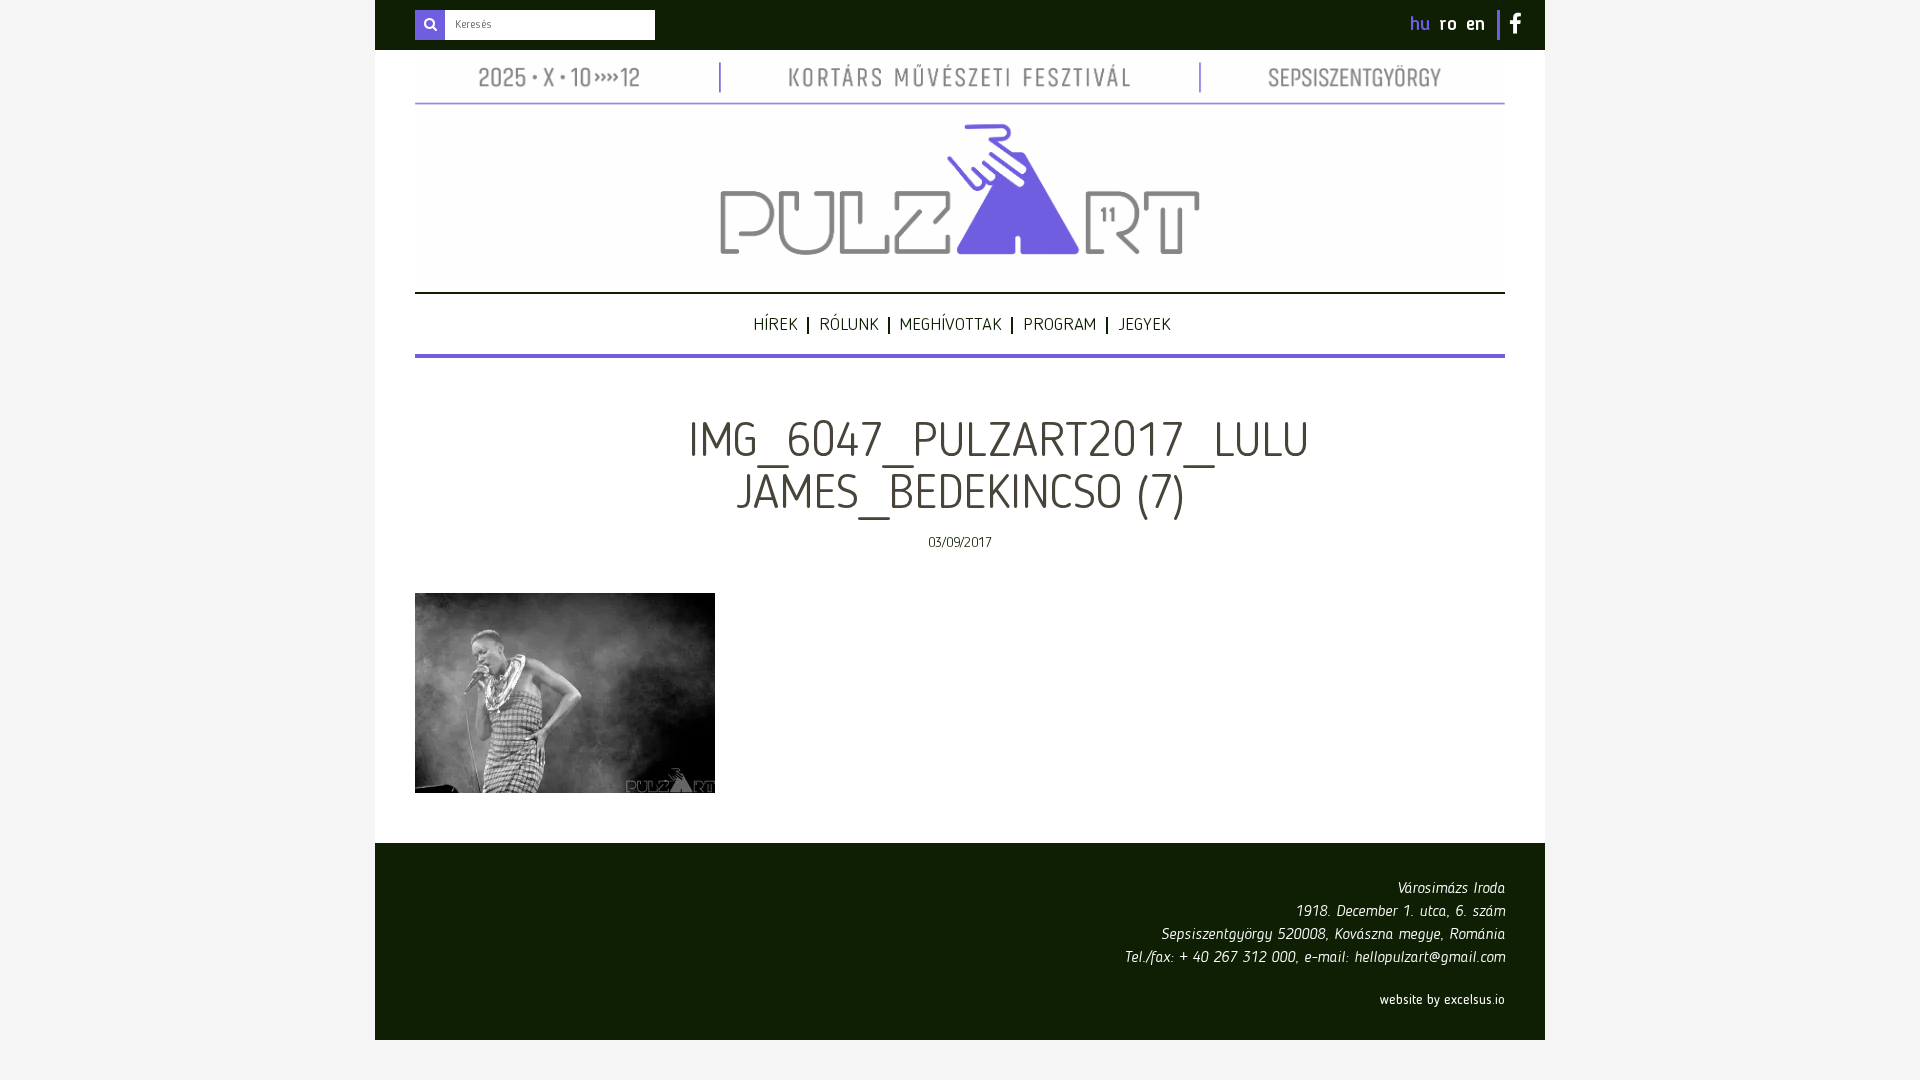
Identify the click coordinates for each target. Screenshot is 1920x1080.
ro (1448, 25)
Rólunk (848, 325)
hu (1420, 25)
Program (1059, 325)
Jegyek (1144, 325)
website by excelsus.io (1442, 1000)
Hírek (775, 325)
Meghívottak (950, 325)
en (1475, 25)
